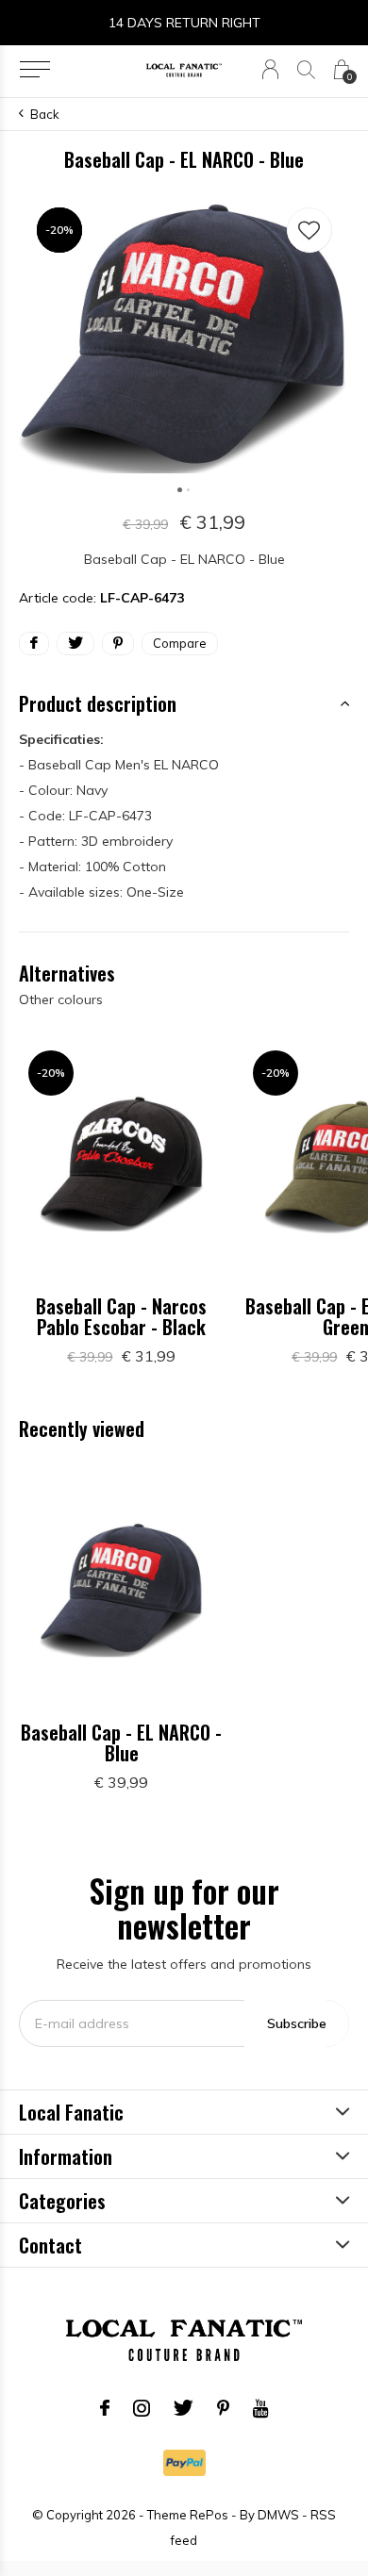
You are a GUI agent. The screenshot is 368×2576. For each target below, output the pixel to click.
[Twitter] (184, 2408)
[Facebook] (105, 2408)
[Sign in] (270, 69)
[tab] (184, 703)
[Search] (306, 69)
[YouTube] (261, 2408)
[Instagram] (142, 2408)
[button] (34, 70)
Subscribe (297, 2023)
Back (45, 114)
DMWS (278, 2515)
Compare (180, 643)
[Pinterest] (223, 2408)
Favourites (309, 230)
